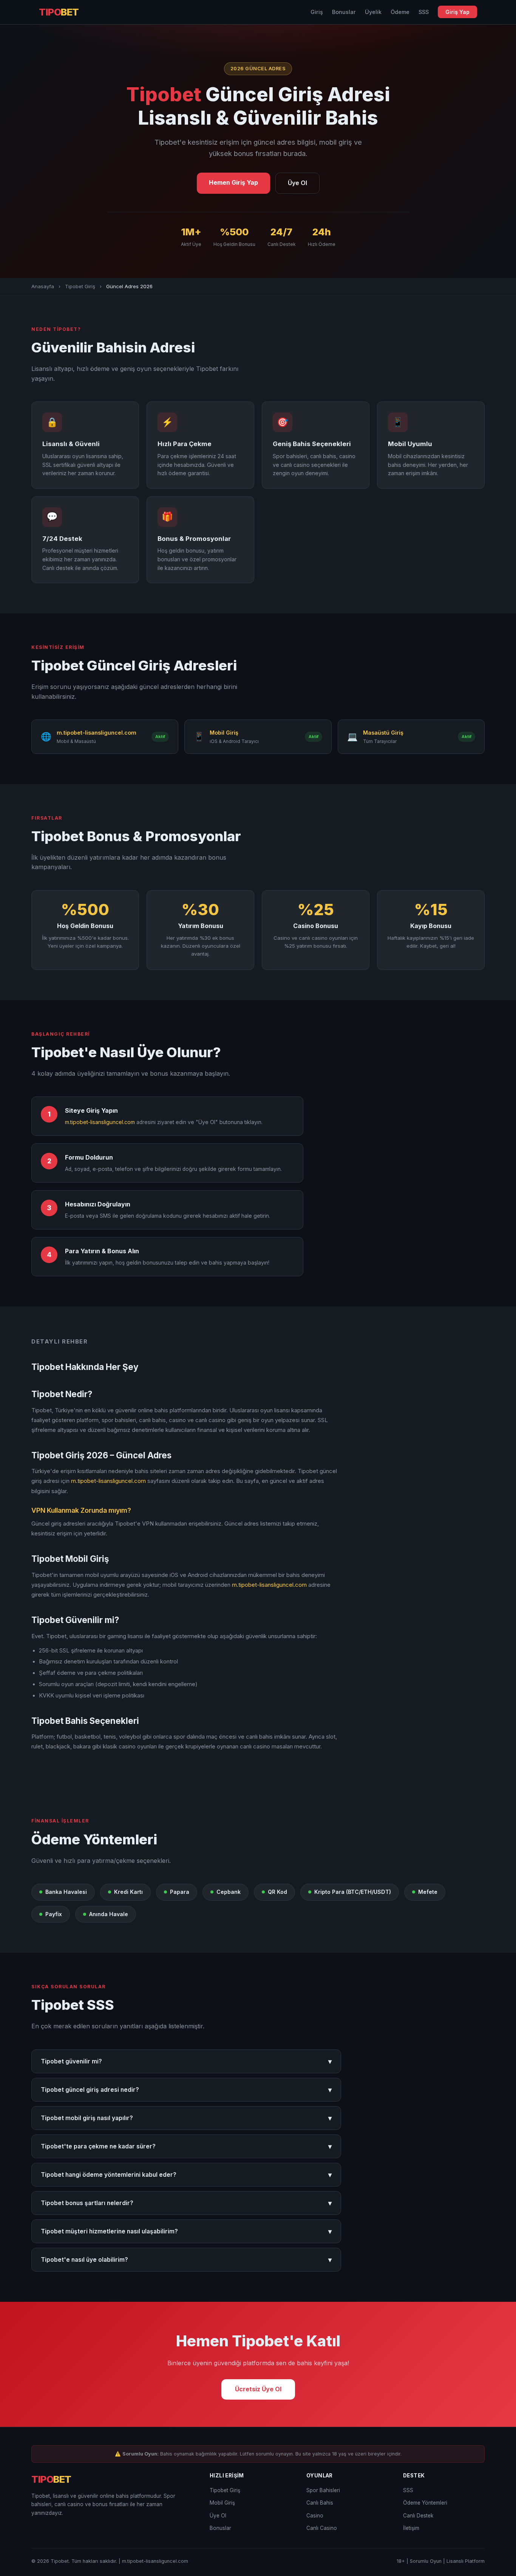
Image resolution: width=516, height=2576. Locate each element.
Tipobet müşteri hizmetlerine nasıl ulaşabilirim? (186, 2231)
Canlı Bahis (320, 2503)
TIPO (59, 12)
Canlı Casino (322, 2528)
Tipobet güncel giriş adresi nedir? (186, 2090)
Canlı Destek (418, 2516)
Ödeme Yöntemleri (425, 2503)
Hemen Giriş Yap (233, 182)
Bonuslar (344, 12)
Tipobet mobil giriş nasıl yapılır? (186, 2118)
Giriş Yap (457, 12)
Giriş (317, 12)
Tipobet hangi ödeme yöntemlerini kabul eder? (186, 2175)
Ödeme (400, 12)
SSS (424, 12)
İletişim (411, 2528)
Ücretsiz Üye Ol (258, 2389)
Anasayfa (43, 286)
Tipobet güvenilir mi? (186, 2061)
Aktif (160, 737)
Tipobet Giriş (80, 286)
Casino (315, 2516)
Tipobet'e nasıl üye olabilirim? (186, 2260)
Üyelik (373, 12)
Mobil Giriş (222, 2503)
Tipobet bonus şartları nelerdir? (186, 2203)
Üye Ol (297, 183)
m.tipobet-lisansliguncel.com (100, 1122)
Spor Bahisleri (323, 2490)
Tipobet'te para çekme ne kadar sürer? (186, 2146)
